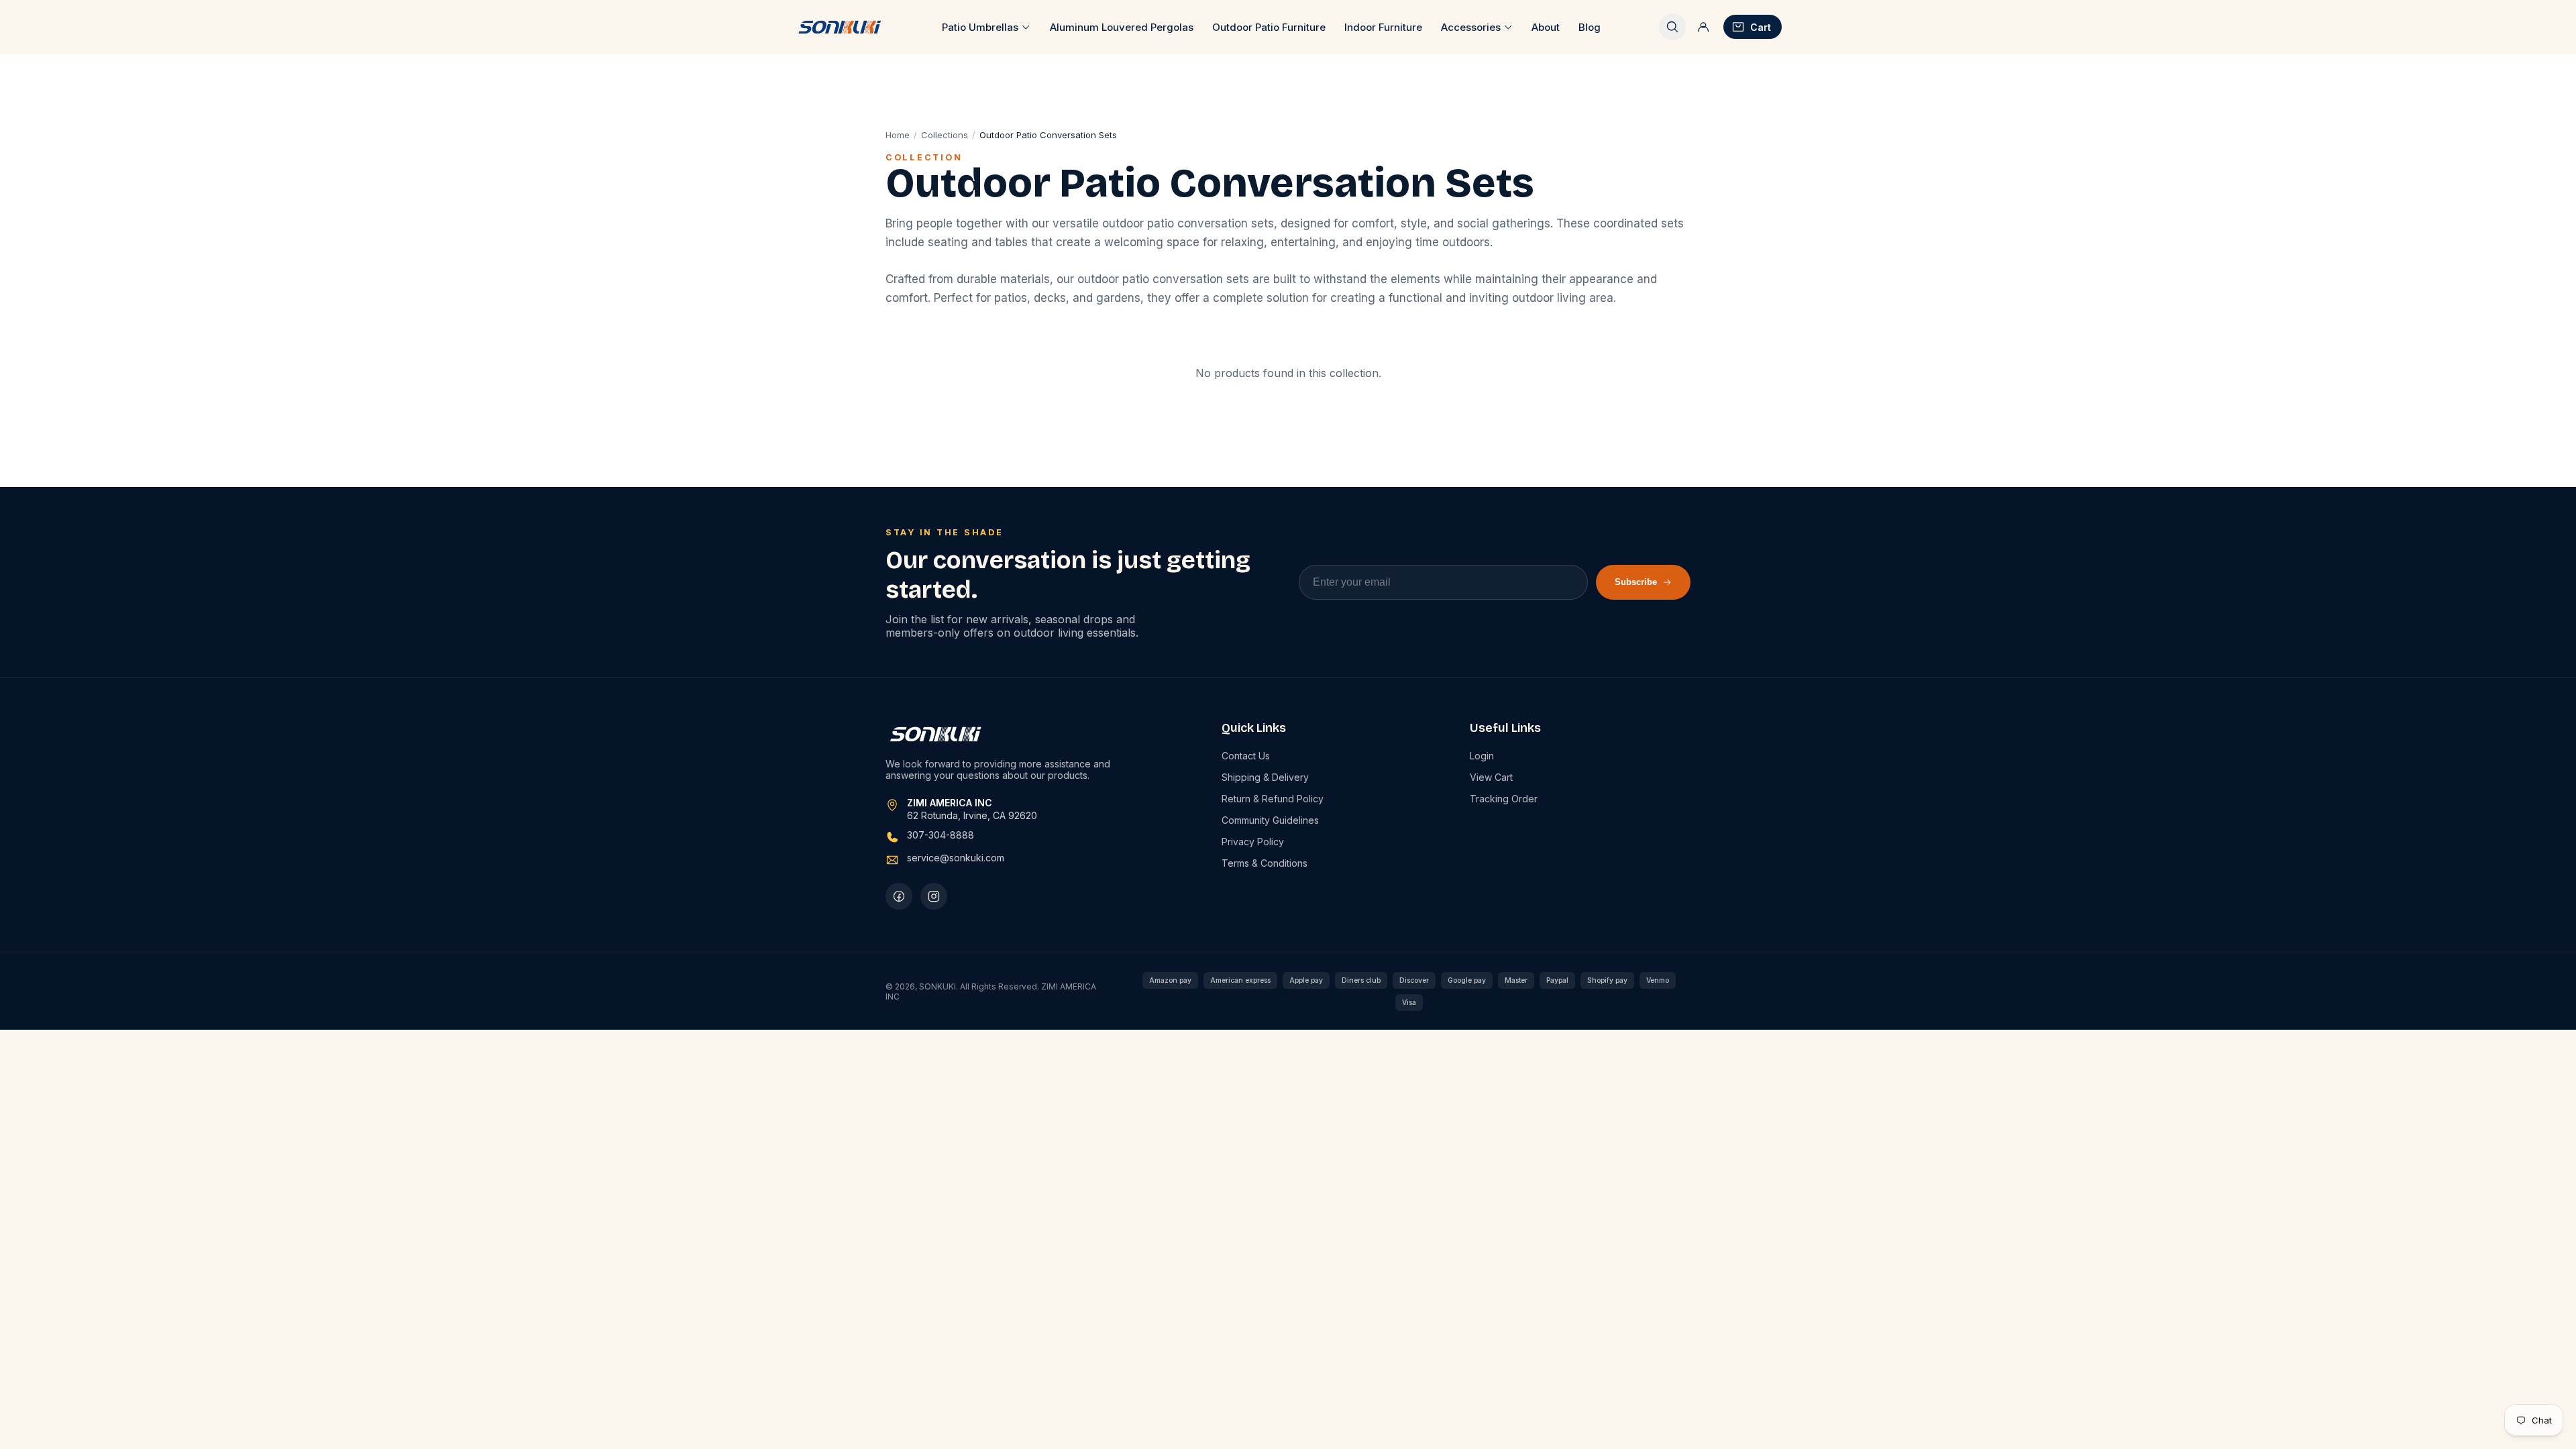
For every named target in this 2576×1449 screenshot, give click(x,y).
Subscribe (1636, 582)
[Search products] (1672, 27)
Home (898, 135)
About (1546, 27)
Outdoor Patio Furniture (1269, 27)
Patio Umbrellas (980, 27)
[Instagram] (934, 896)
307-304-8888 (941, 835)
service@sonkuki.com (956, 858)
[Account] (1703, 27)
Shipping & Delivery (1265, 777)
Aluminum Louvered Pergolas (1122, 27)
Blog (1590, 27)
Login (1482, 756)
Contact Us (1246, 756)
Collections (945, 135)
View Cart (1491, 777)
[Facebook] (899, 896)
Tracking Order (1504, 799)
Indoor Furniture (1383, 27)
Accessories (1471, 27)
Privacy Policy (1253, 842)
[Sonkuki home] (839, 27)
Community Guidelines (1270, 820)
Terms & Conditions (1265, 863)
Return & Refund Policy (1273, 799)
